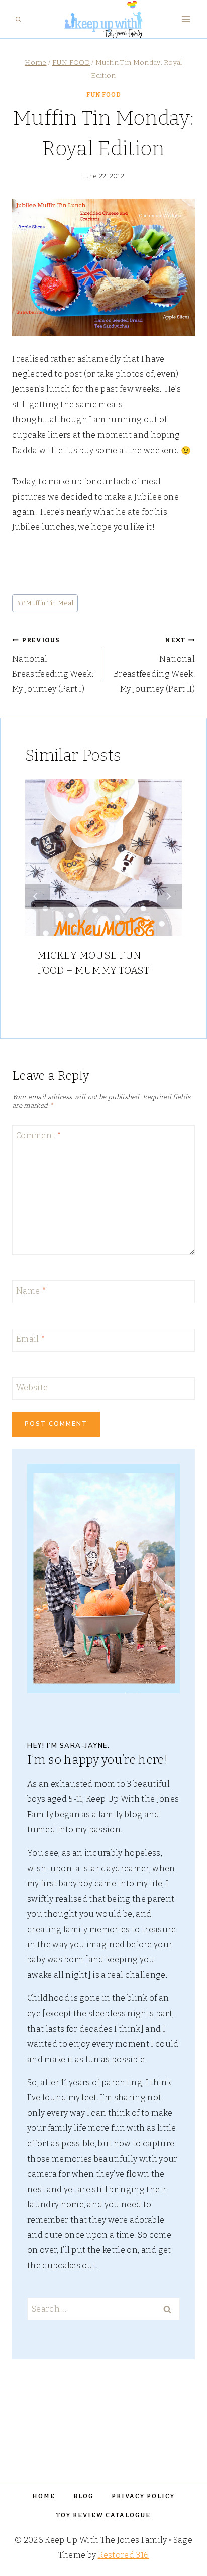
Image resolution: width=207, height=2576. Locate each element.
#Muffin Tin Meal (45, 603)
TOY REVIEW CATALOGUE (103, 2515)
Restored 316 (124, 2555)
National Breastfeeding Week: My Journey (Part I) (53, 665)
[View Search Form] (18, 19)
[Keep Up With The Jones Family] (103, 19)
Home (44, 2496)
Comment (39, 1135)
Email (31, 1339)
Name (31, 1290)
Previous (38, 896)
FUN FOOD (104, 95)
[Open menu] (186, 19)
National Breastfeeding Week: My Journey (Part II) (154, 665)
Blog (83, 2496)
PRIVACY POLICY (143, 2496)
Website (32, 1387)
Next (169, 896)
